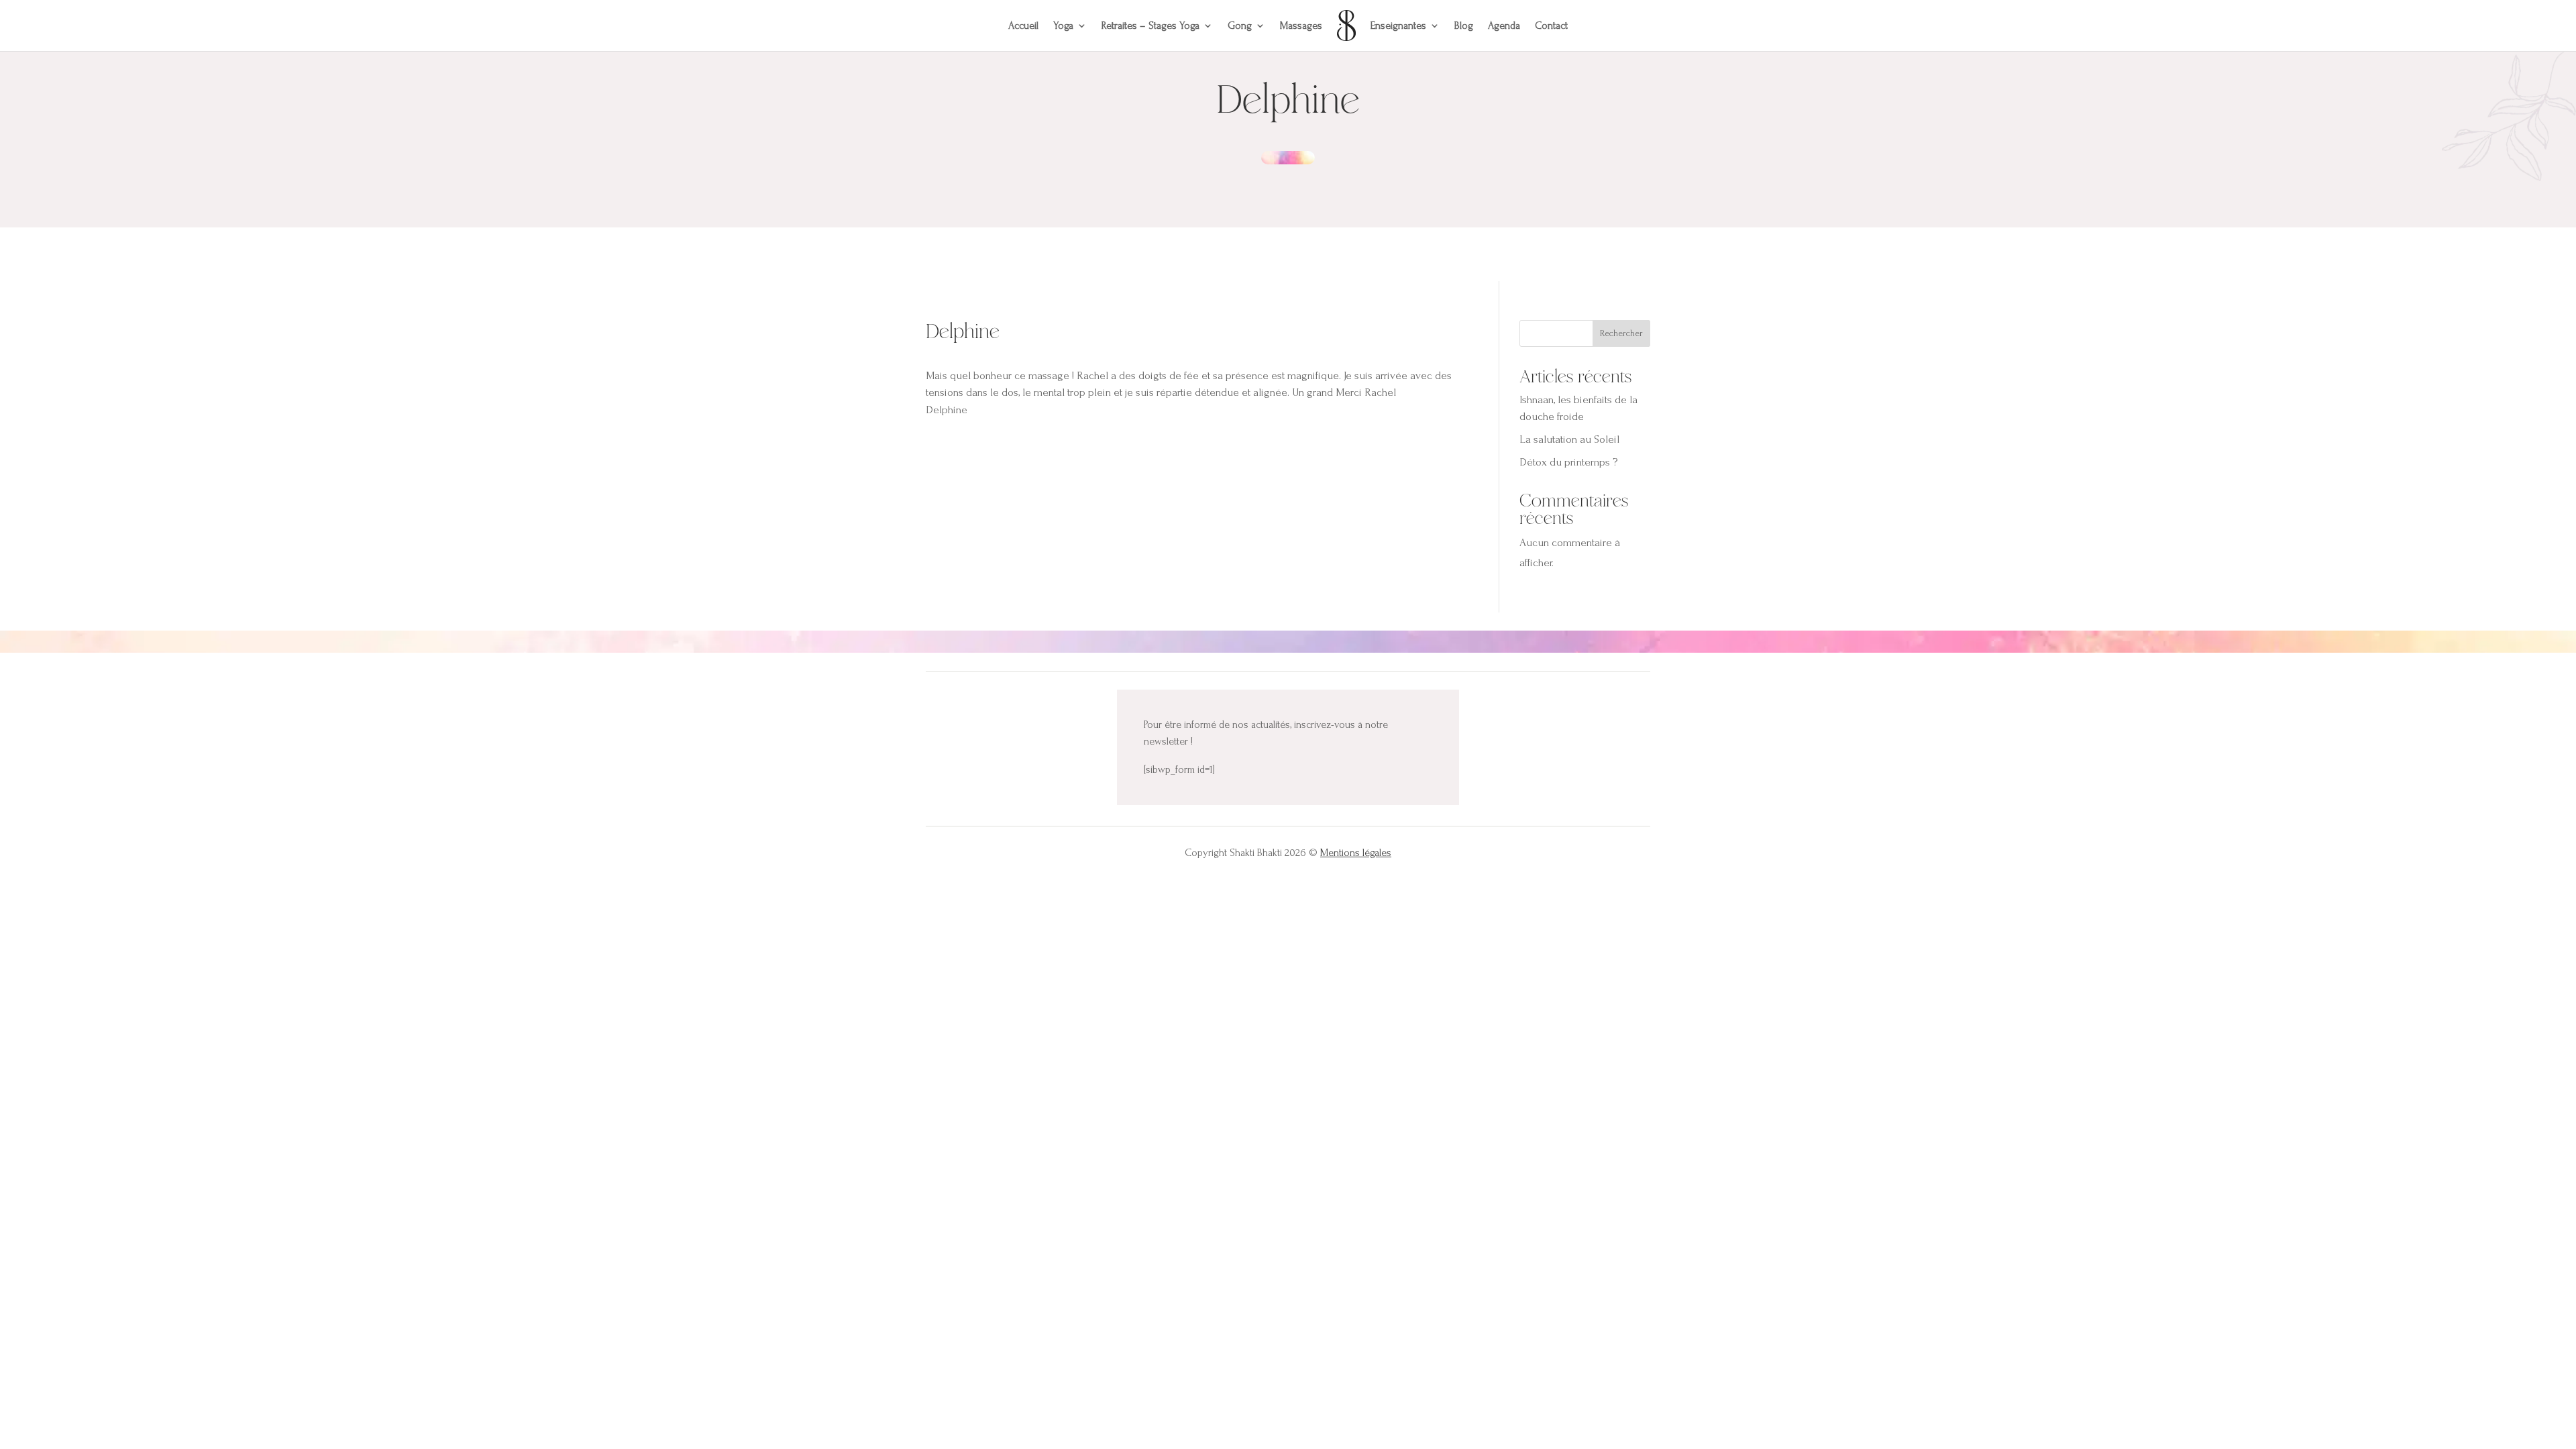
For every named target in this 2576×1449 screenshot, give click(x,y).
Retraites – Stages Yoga (1150, 25)
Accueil (1023, 25)
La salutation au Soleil (1569, 439)
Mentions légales (1356, 853)
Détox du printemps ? (1568, 462)
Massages (1301, 25)
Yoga (1063, 25)
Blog (1464, 25)
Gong (1240, 25)
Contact (1551, 25)
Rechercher (1621, 333)
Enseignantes (1398, 25)
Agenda (1504, 25)
